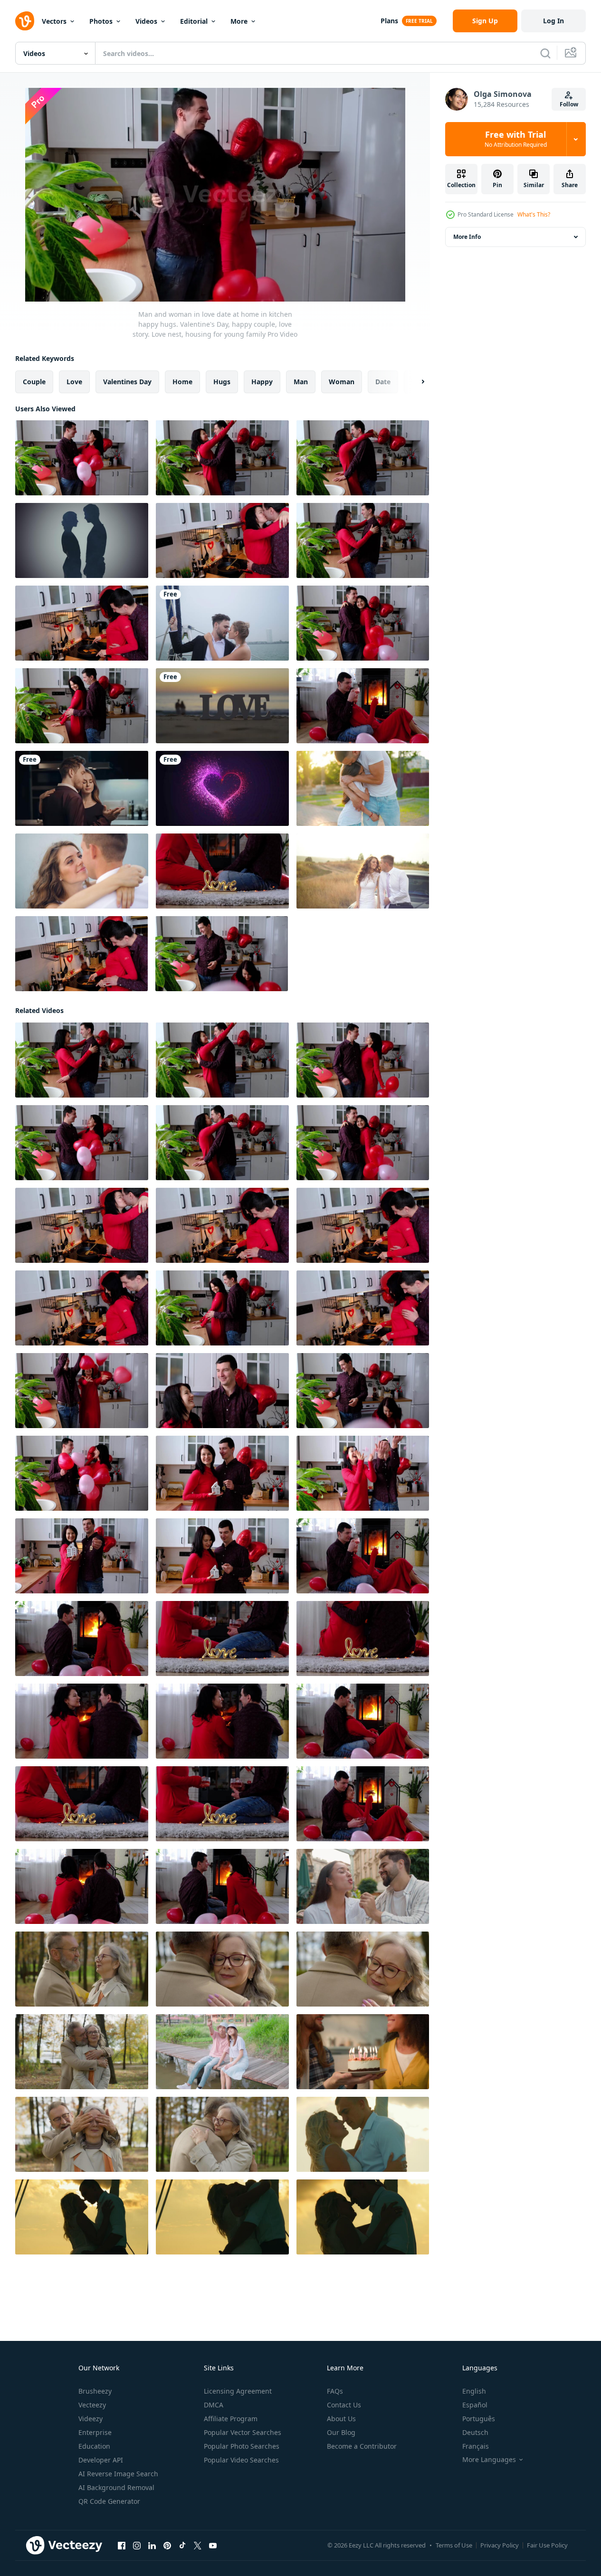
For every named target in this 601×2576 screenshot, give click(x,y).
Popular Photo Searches (242, 2446)
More (239, 21)
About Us (341, 2419)
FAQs (335, 2391)
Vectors (54, 21)
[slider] (226, 281)
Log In (553, 21)
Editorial (194, 21)
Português (479, 2419)
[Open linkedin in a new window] (152, 2546)
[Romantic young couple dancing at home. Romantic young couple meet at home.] (82, 788)
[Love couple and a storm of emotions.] (82, 540)
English (474, 2391)
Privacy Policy (500, 2545)
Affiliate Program (231, 2419)
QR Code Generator (109, 2501)
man (301, 382)
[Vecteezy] (25, 21)
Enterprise (95, 2432)
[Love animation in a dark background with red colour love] (222, 788)
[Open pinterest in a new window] (167, 2546)
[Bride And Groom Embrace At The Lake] (82, 871)
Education (94, 2446)
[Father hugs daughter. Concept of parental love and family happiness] (363, 788)
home (182, 382)
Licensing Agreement (238, 2391)
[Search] (545, 53)
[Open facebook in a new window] (122, 2546)
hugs (222, 382)
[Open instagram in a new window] (137, 2546)
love (74, 382)
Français (476, 2446)
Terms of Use (454, 2545)
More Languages (489, 2460)
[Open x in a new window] (198, 2546)
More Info (467, 237)
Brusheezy (95, 2391)
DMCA (214, 2405)
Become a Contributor (362, 2446)
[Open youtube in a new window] (213, 2546)
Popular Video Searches (241, 2460)
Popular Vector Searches (243, 2432)
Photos (101, 21)
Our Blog (341, 2432)
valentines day (127, 382)
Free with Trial (516, 139)
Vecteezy (92, 2405)
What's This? (534, 214)
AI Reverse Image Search (118, 2474)
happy (262, 382)
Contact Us (344, 2405)
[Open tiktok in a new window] (182, 2546)
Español (475, 2405)
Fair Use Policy (547, 2545)
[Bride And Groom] (363, 871)
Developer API (101, 2460)
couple (34, 382)
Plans (389, 21)
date (383, 382)
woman (342, 382)
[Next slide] (415, 382)
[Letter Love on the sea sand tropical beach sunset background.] (222, 706)
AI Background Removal (116, 2487)
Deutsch (475, 2432)
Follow (569, 104)
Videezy (91, 2419)
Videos (146, 21)
